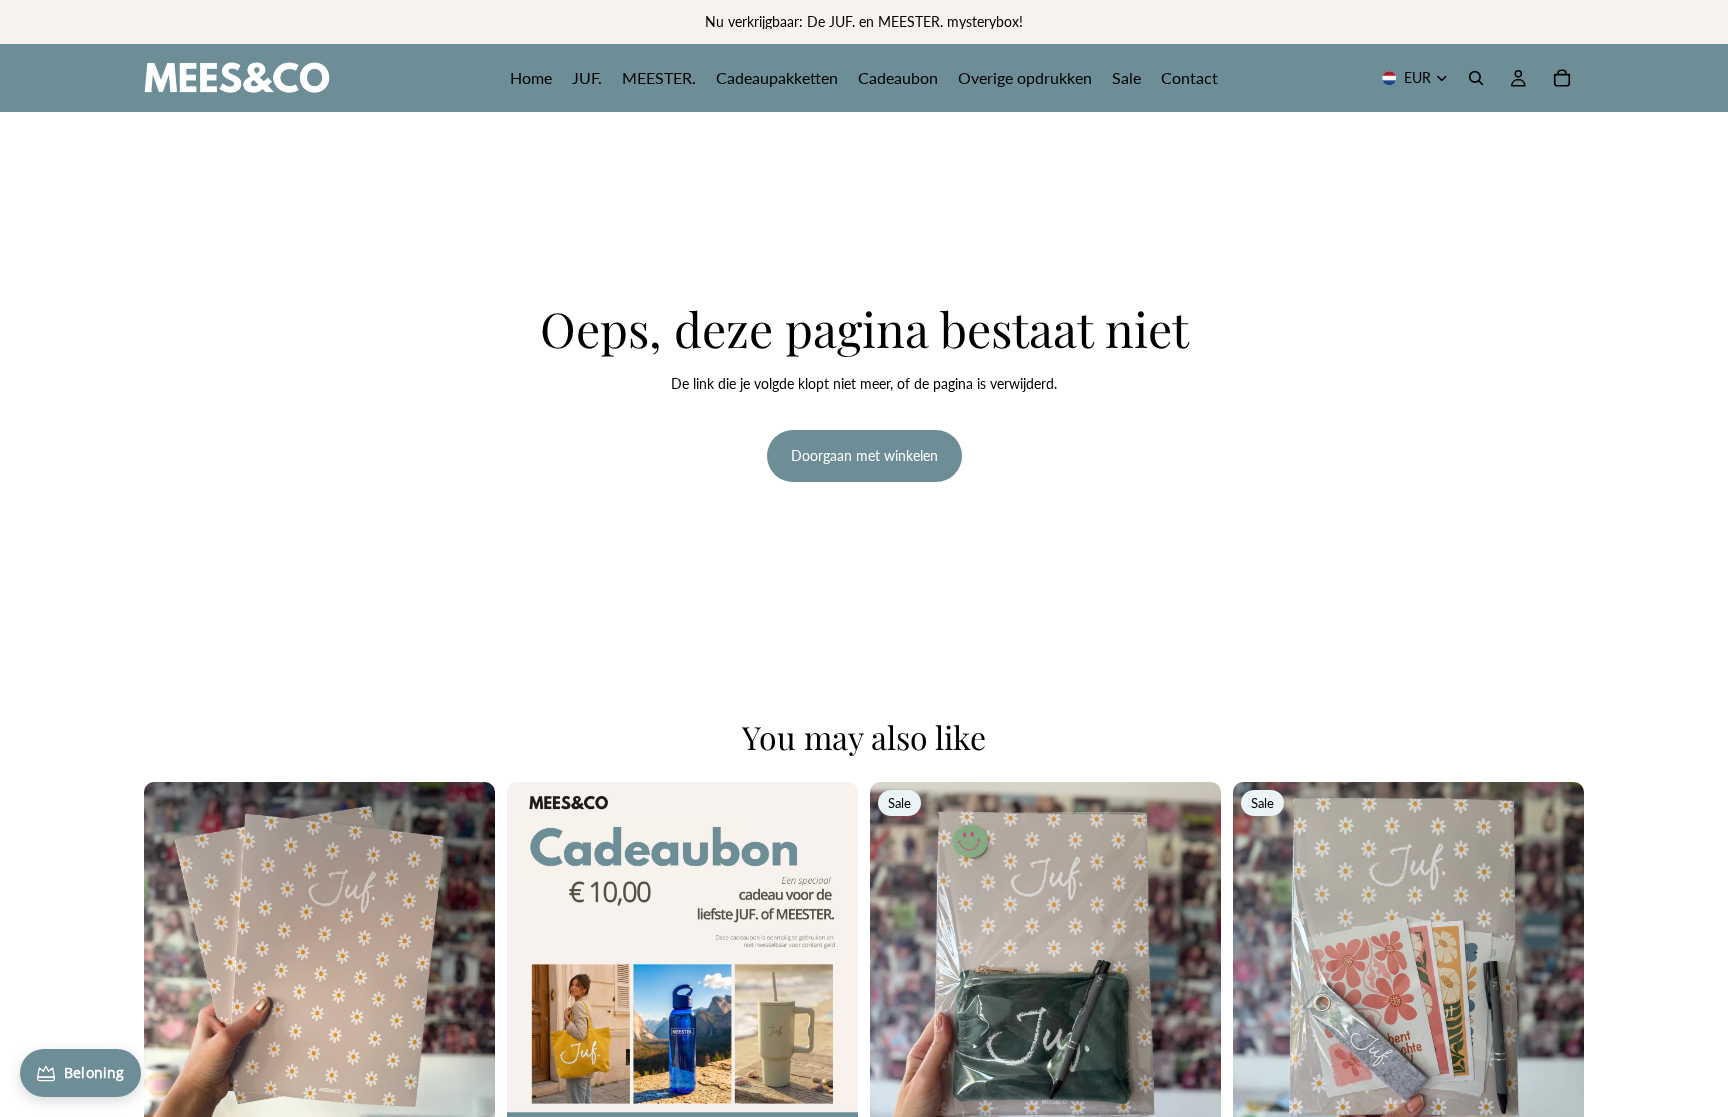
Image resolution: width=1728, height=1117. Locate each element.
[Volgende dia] (465, 958)
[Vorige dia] (174, 958)
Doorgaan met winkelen (864, 455)
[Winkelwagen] (1562, 78)
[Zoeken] (1476, 78)
